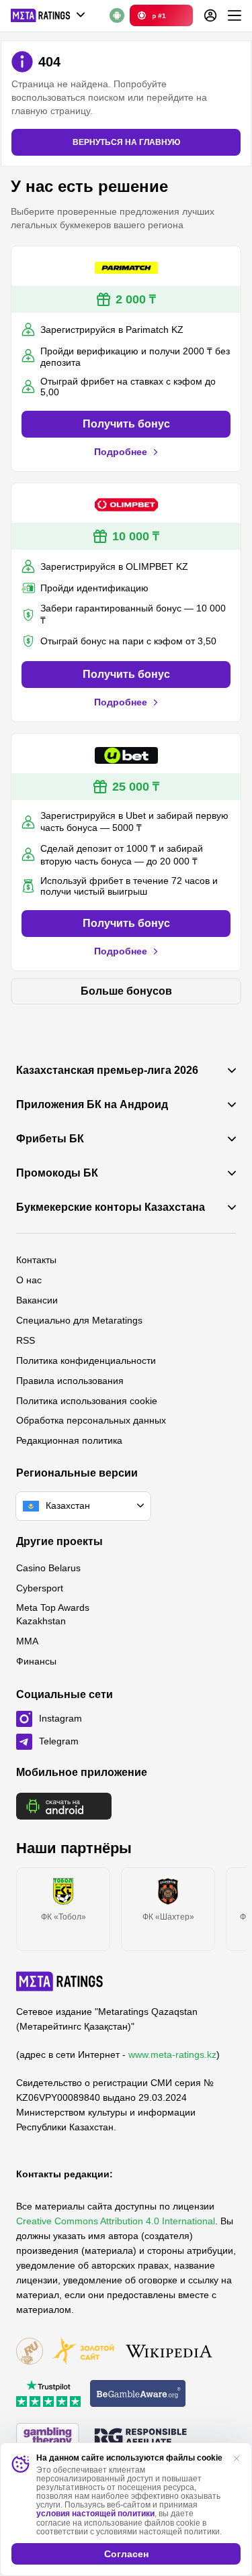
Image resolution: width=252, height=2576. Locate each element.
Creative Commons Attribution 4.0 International (116, 2221)
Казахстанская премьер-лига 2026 (107, 1071)
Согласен (126, 2554)
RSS (26, 1340)
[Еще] (235, 15)
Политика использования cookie (87, 1401)
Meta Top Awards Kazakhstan (53, 1614)
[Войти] (210, 15)
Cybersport (40, 1588)
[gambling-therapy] (48, 2437)
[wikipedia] (169, 2352)
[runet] (30, 2352)
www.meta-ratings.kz (172, 2054)
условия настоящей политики (95, 2514)
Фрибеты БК (50, 1139)
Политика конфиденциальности (86, 1360)
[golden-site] (83, 2352)
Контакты (36, 1260)
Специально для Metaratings (79, 1320)
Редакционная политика (69, 1440)
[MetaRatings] (60, 1981)
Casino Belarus (48, 1568)
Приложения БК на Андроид (92, 1105)
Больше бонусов (126, 991)
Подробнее (121, 452)
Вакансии (37, 1300)
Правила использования (70, 1381)
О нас (29, 1280)
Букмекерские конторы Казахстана (111, 1207)
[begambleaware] (138, 2394)
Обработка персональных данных (91, 1420)
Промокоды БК (57, 1173)
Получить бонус (126, 424)
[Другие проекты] (48, 15)
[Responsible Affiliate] (140, 2438)
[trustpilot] (48, 2394)
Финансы (36, 1661)
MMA (27, 1641)
